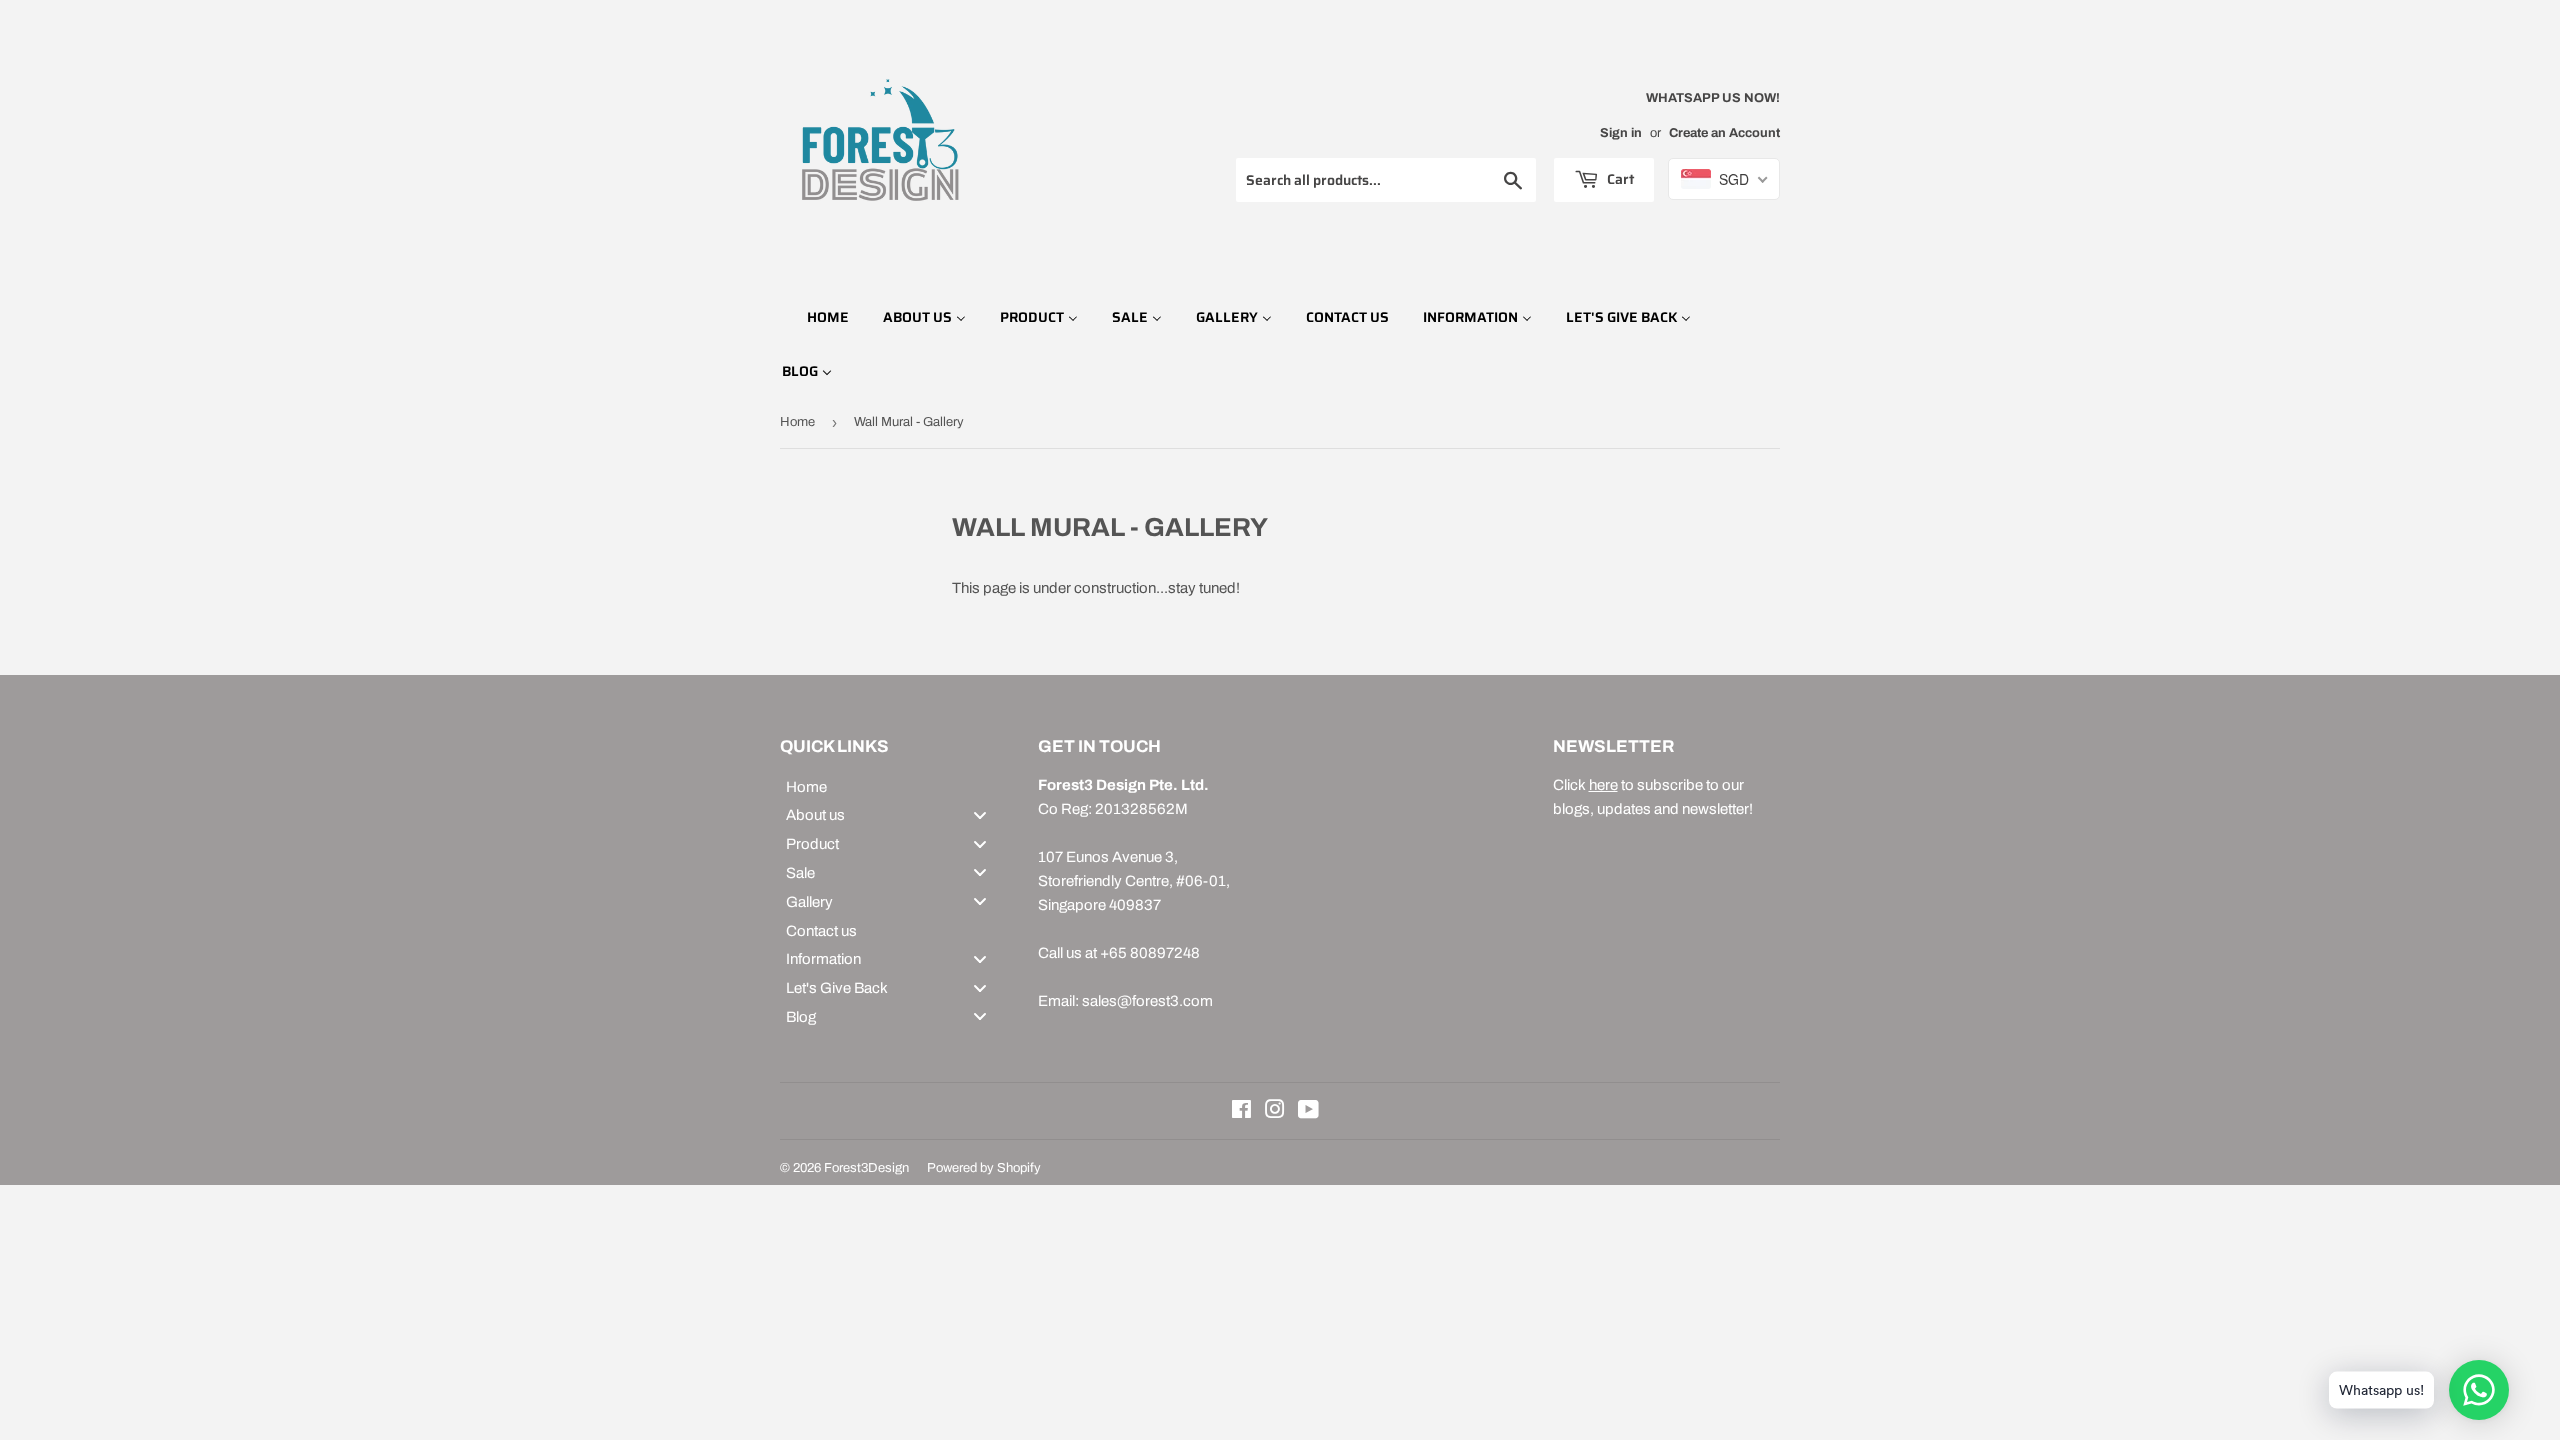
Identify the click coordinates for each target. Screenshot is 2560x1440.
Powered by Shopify (984, 1168)
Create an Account (1724, 133)
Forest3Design (866, 1168)
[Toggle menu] (980, 814)
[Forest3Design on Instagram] (1275, 1112)
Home (797, 422)
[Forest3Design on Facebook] (1241, 1112)
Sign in (1621, 133)
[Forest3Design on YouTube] (1308, 1112)
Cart (1619, 179)
